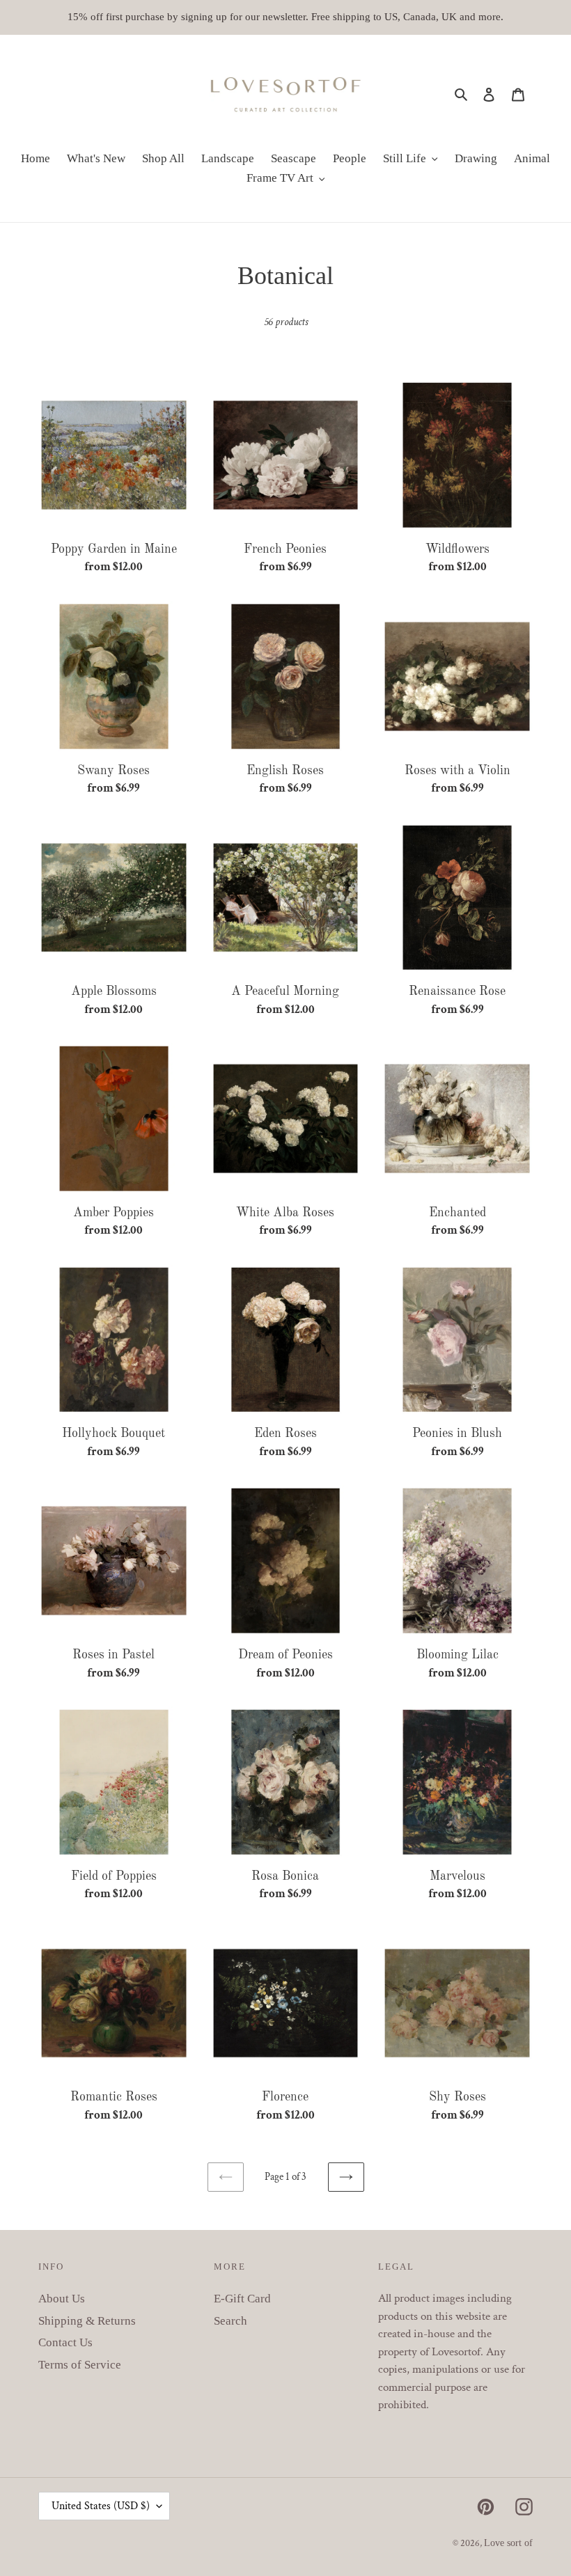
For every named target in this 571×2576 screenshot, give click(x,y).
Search (230, 2321)
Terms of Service (80, 2365)
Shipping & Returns (87, 2321)
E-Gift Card (242, 2299)
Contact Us (65, 2342)
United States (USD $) (101, 2506)
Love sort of (508, 2543)
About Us (62, 2299)
